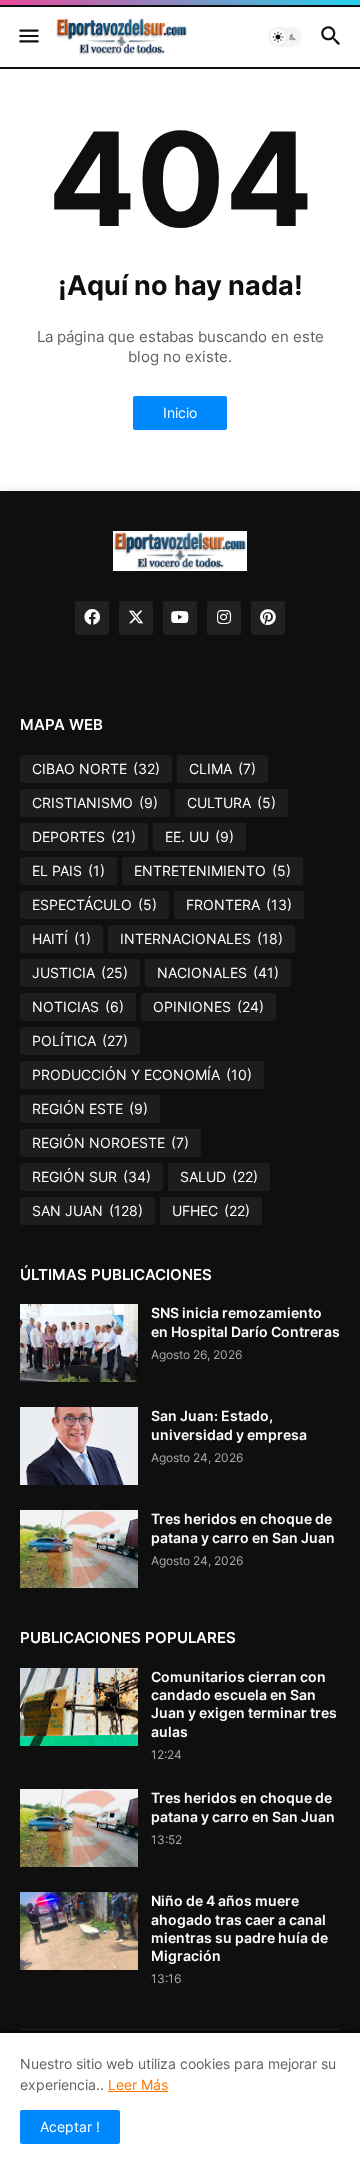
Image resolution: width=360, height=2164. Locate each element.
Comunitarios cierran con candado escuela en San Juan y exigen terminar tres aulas (244, 1704)
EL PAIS (68, 870)
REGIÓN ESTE (90, 1108)
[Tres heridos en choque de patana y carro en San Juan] (79, 1549)
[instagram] (224, 618)
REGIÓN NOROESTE (110, 1142)
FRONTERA (239, 904)
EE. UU (199, 836)
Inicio (180, 412)
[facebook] (92, 618)
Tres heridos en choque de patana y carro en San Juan (243, 1527)
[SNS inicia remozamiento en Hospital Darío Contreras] (79, 1343)
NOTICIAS (78, 1006)
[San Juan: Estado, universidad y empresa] (79, 1446)
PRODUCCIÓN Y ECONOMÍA (142, 1074)
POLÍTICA (80, 1040)
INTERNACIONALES (201, 938)
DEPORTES (84, 836)
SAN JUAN (87, 1210)
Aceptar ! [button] (70, 2126)
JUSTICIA (80, 972)
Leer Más (138, 2084)
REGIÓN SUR (91, 1176)
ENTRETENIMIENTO (212, 870)
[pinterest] (268, 618)
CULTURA (231, 802)
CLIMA (222, 768)
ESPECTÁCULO (94, 904)
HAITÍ (61, 938)
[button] (27, 37)
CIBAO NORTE (96, 768)
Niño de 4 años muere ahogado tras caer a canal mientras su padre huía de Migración (239, 1928)
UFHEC (211, 1210)
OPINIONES (208, 1006)
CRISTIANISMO (95, 802)
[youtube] (180, 618)
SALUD (219, 1176)
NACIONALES (218, 972)
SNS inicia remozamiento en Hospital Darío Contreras (245, 1321)
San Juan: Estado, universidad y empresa (229, 1424)
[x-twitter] (136, 618)
